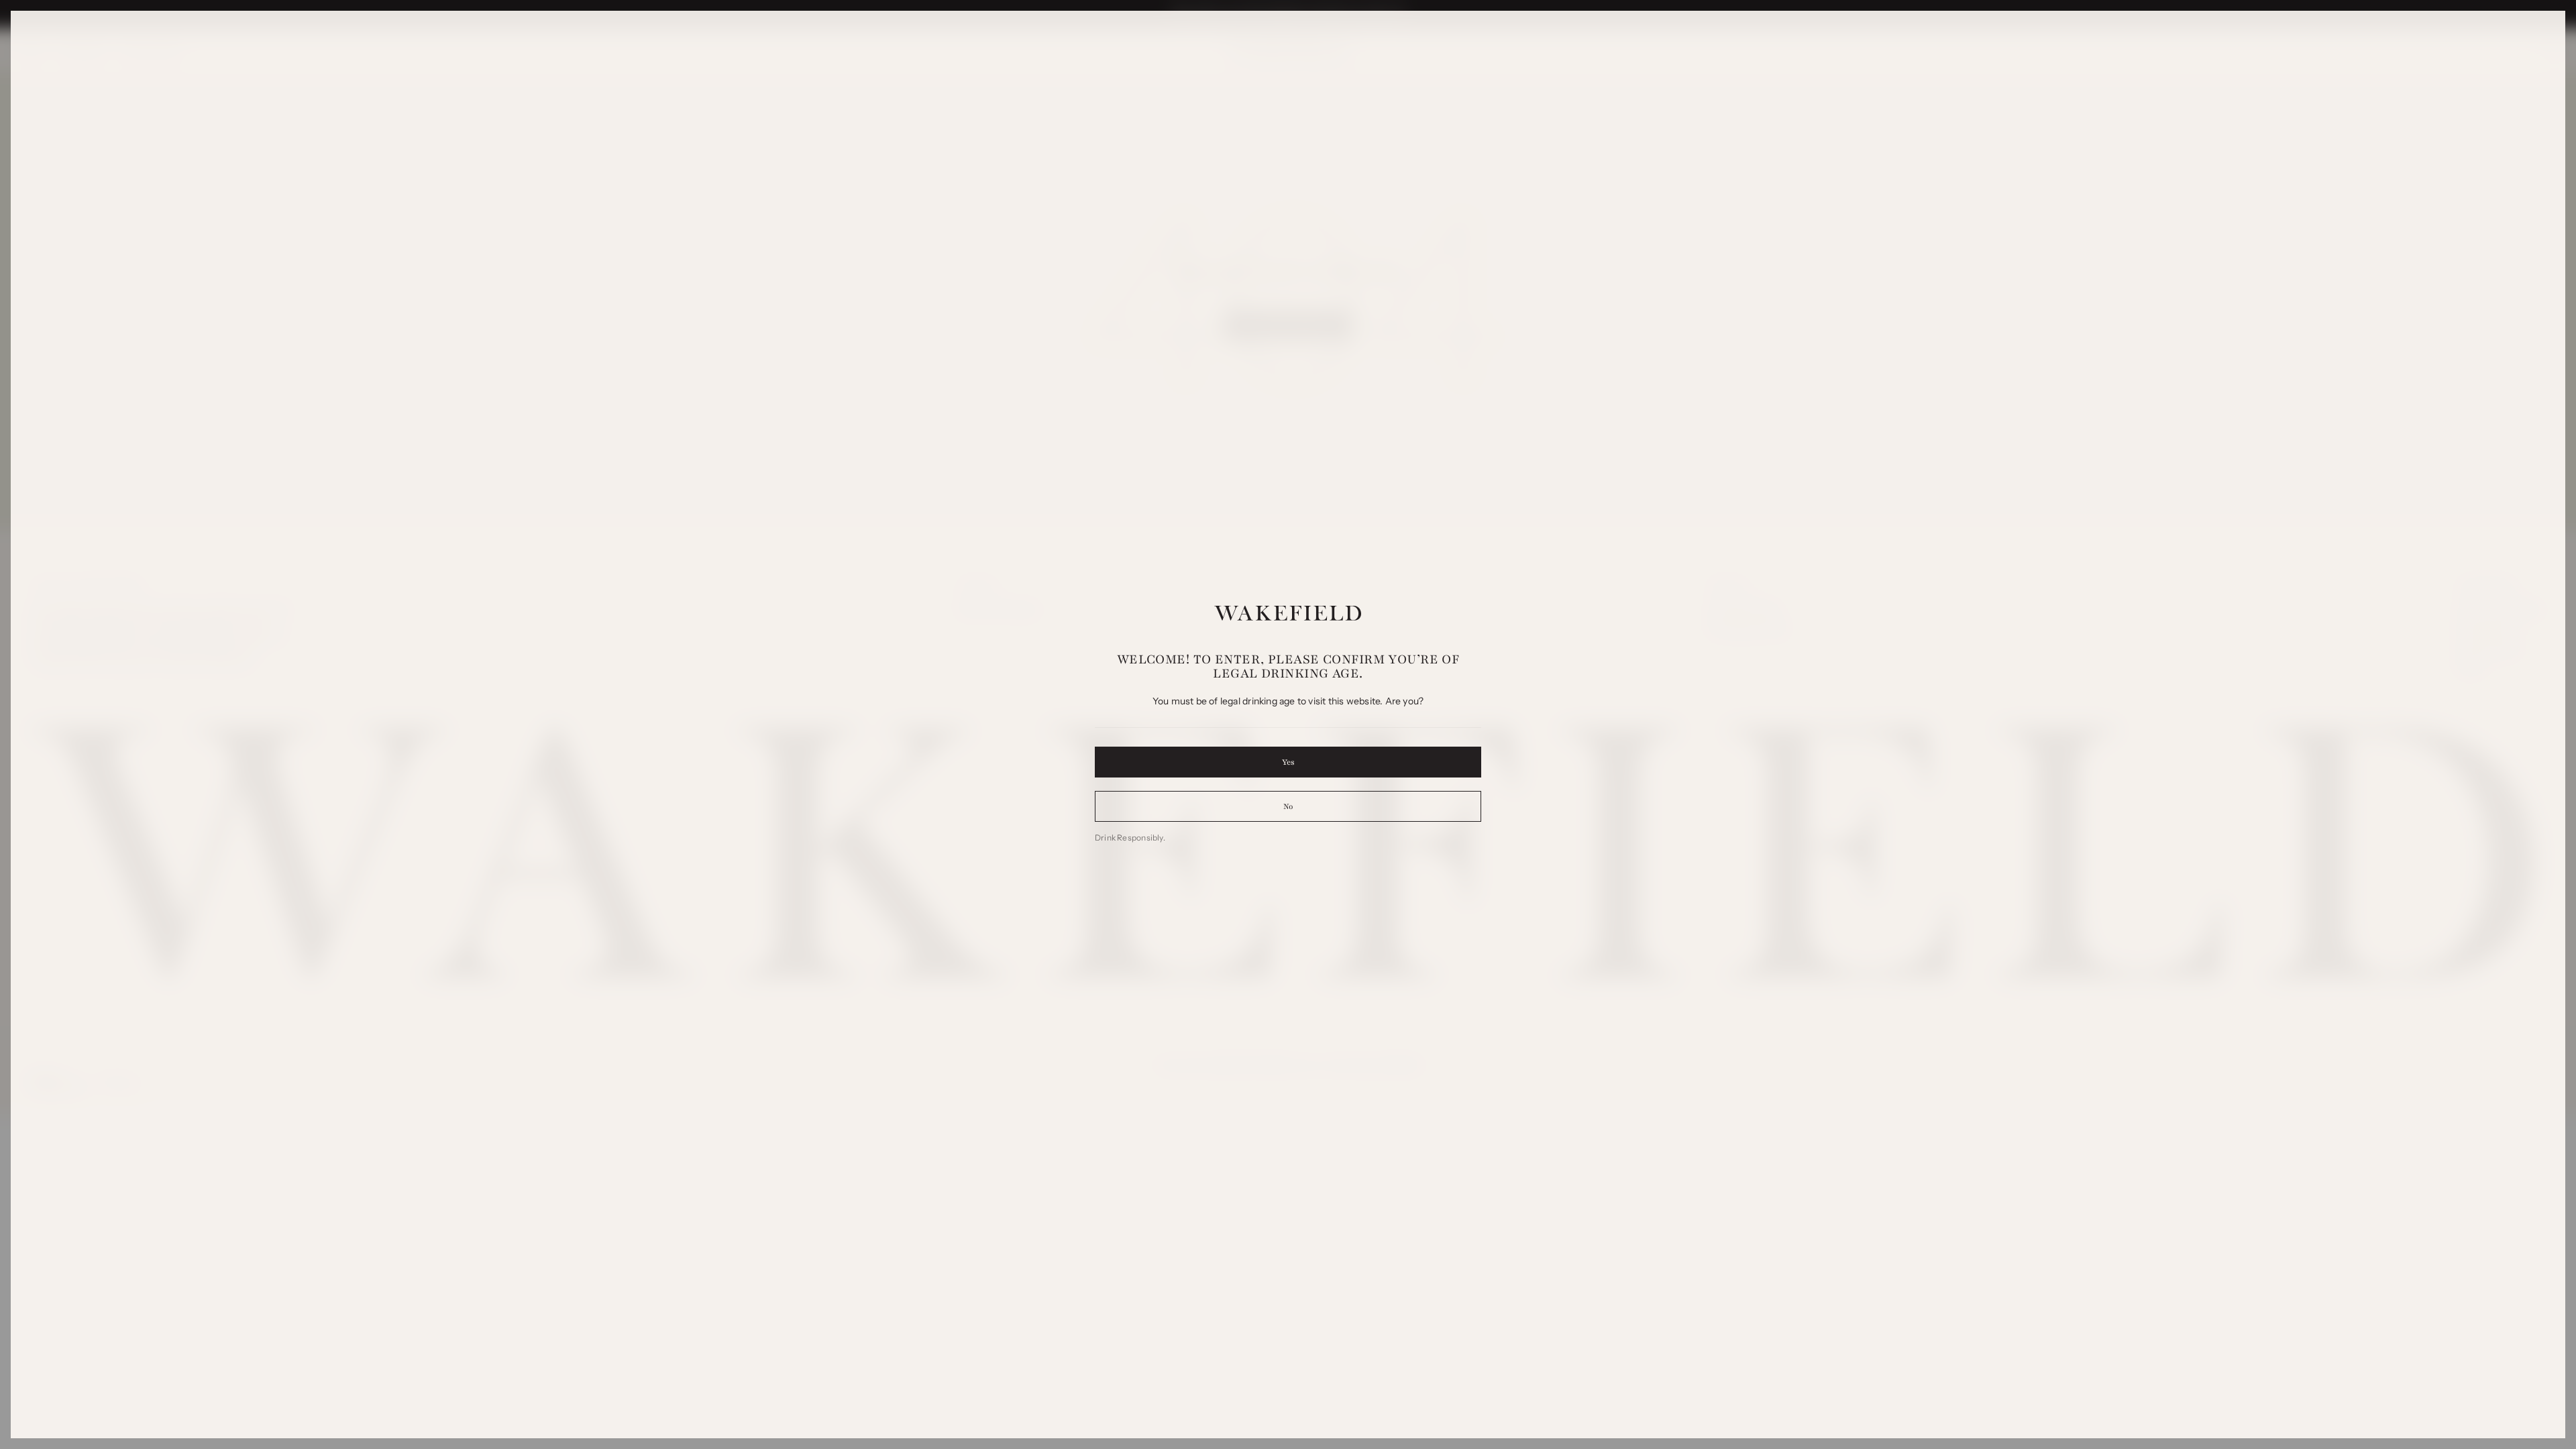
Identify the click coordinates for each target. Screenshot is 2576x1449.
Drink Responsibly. (1130, 838)
